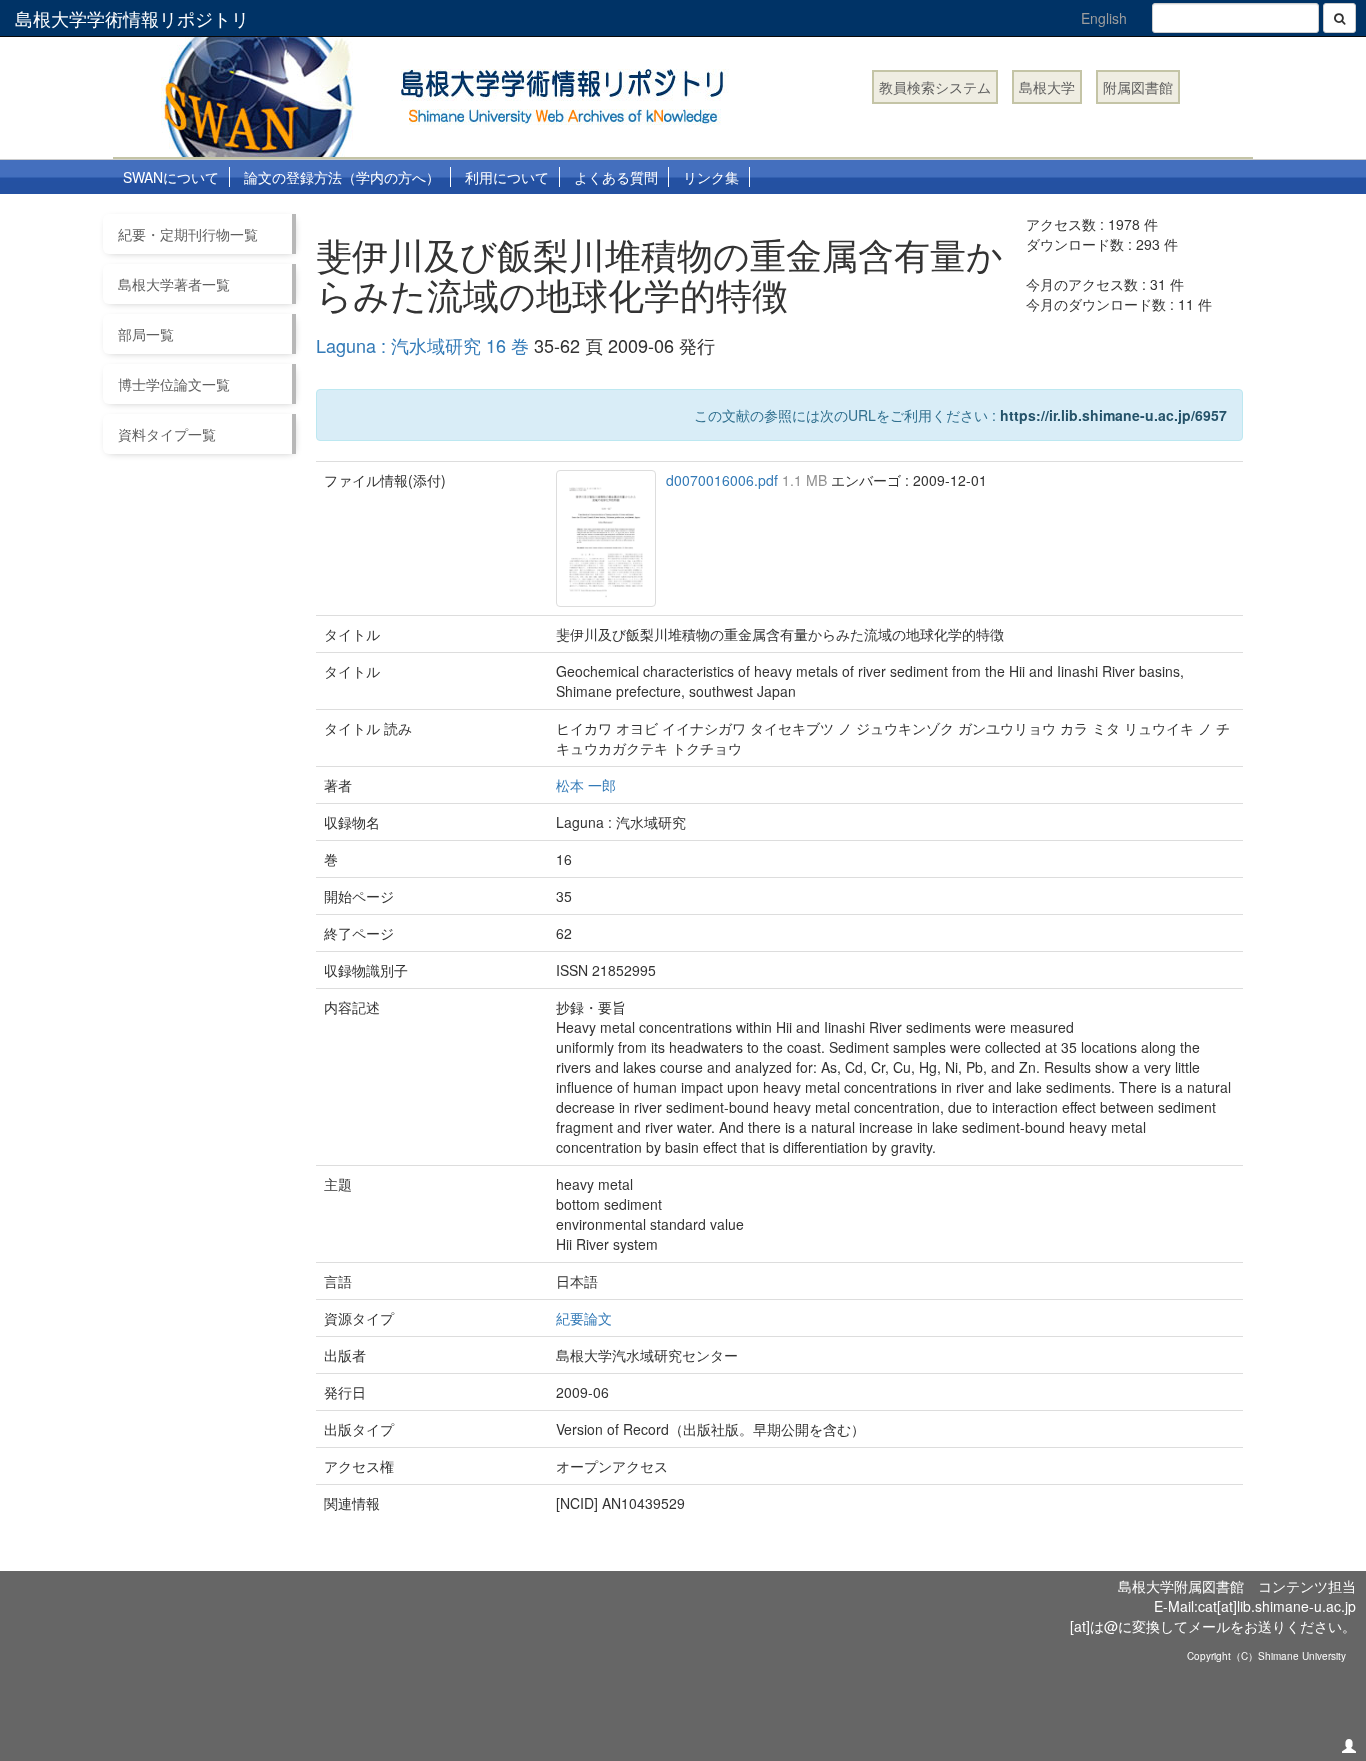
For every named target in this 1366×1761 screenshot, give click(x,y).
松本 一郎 (586, 785)
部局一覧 (146, 334)
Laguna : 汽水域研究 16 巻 (422, 345)
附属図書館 (1138, 87)
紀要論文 (584, 1318)
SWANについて (171, 177)
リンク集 (711, 177)
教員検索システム (935, 87)
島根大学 (1047, 87)
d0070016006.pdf (724, 480)
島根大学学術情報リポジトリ (132, 18)
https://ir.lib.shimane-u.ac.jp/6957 (1113, 415)
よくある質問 (616, 177)
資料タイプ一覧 (167, 434)
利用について (507, 177)
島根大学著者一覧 (174, 284)
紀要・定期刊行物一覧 (188, 234)
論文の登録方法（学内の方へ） (342, 177)
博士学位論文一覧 (174, 384)
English (1104, 18)
